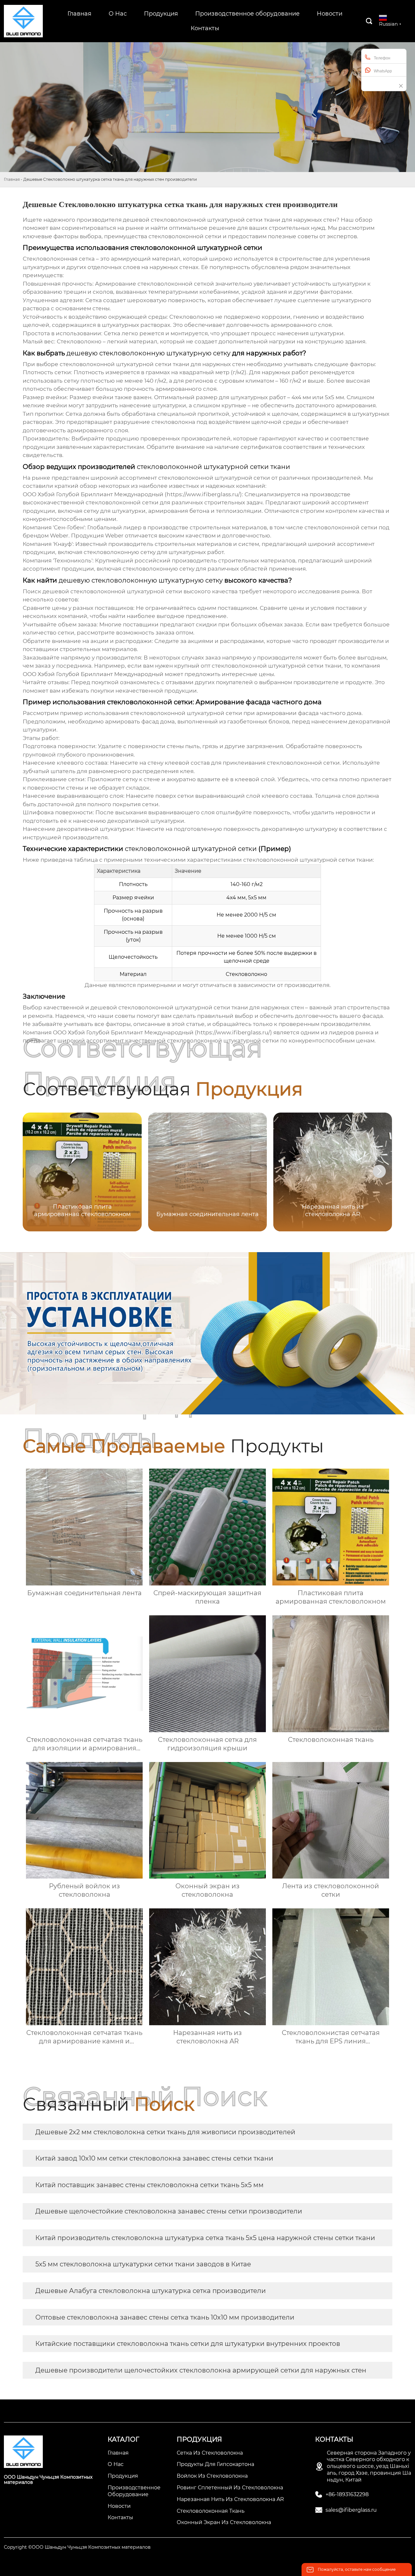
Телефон (382, 58)
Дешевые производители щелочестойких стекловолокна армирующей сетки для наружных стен (201, 2370)
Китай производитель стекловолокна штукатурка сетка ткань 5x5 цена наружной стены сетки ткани (205, 2238)
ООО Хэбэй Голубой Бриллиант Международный (93, 674)
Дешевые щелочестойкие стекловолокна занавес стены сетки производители (169, 2211)
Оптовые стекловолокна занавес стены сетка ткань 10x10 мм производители (165, 2317)
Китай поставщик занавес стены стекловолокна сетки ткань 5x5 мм (149, 2185)
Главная (12, 179)
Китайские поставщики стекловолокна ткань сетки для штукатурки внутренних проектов (188, 2344)
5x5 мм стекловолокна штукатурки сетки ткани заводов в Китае (143, 2264)
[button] (379, 1171)
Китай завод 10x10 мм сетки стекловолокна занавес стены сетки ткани (154, 2158)
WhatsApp (383, 71)
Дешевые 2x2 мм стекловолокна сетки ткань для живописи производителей (165, 2132)
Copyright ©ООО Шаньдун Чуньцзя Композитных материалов (77, 2547)
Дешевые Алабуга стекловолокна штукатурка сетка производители (151, 2291)
